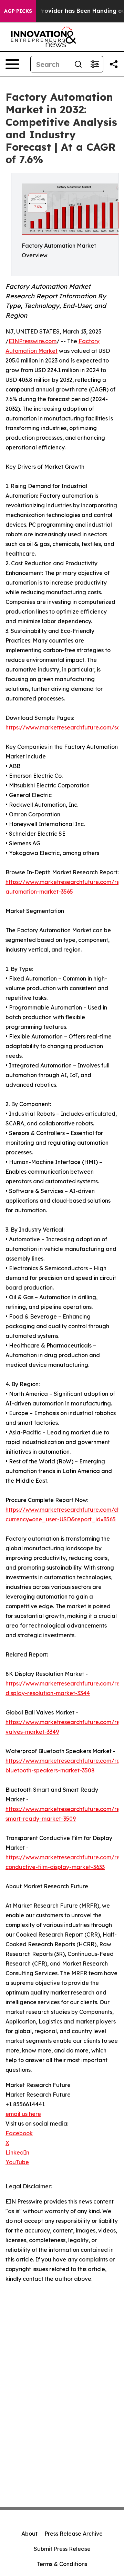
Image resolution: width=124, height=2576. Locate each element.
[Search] (78, 64)
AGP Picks (18, 11)
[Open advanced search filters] (95, 64)
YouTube (17, 2162)
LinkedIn (17, 2152)
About (29, 2534)
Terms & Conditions (62, 2564)
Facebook (19, 2133)
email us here (23, 2114)
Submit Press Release (62, 2549)
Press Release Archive (74, 2534)
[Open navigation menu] (12, 64)
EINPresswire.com (33, 341)
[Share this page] (114, 64)
